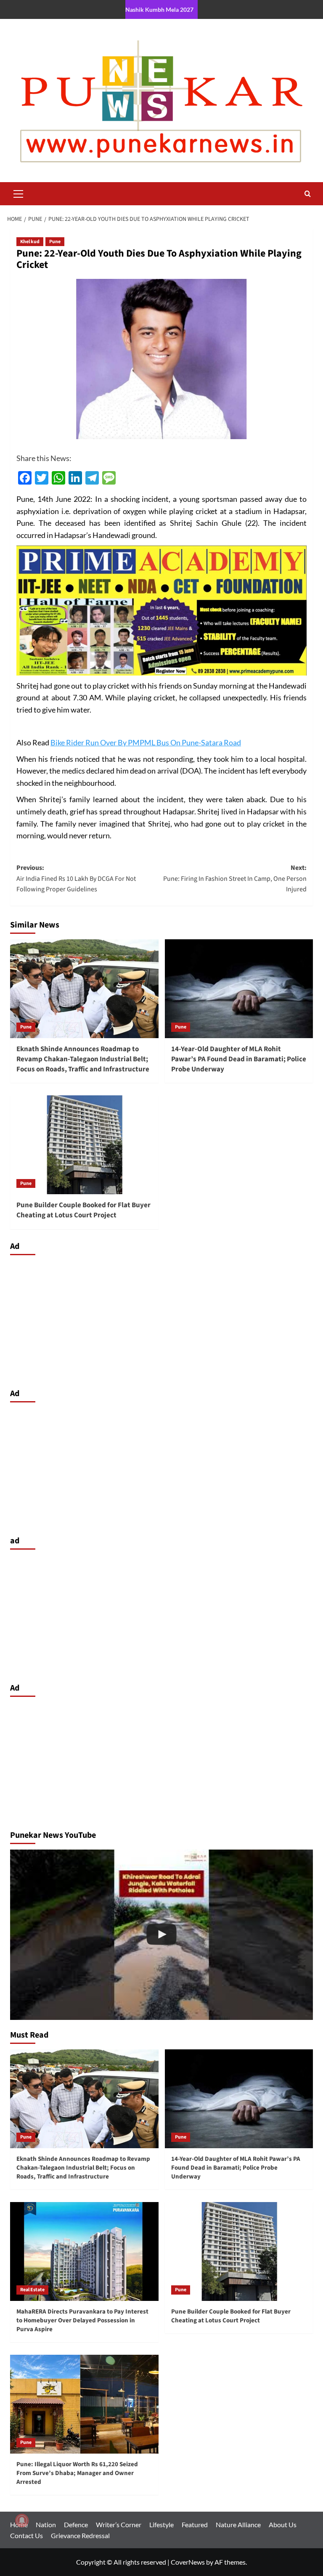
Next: (235, 879)
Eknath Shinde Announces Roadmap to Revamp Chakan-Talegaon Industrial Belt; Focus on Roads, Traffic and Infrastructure (83, 1059)
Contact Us (26, 2535)
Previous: (76, 879)
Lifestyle (161, 2524)
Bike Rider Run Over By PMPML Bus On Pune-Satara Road (146, 742)
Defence (76, 2524)
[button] (19, 193)
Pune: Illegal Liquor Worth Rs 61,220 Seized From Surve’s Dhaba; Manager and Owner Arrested (77, 2473)
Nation (46, 2524)
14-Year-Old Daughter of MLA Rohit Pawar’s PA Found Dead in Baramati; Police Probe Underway (239, 1059)
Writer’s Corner (119, 2524)
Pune (55, 242)
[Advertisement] (161, 1320)
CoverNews (188, 2562)
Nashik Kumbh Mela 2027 (159, 9)
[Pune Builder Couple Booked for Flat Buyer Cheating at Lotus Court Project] (84, 1145)
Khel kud (30, 242)
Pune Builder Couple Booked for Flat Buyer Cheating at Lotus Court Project (83, 1210)
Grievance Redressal (80, 2535)
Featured (195, 2524)
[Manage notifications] (22, 2520)
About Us (283, 2524)
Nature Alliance (238, 2524)
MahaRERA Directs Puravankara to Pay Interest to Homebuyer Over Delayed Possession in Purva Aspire (82, 2320)
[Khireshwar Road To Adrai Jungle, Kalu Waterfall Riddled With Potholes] (161, 1935)
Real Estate (32, 2290)
